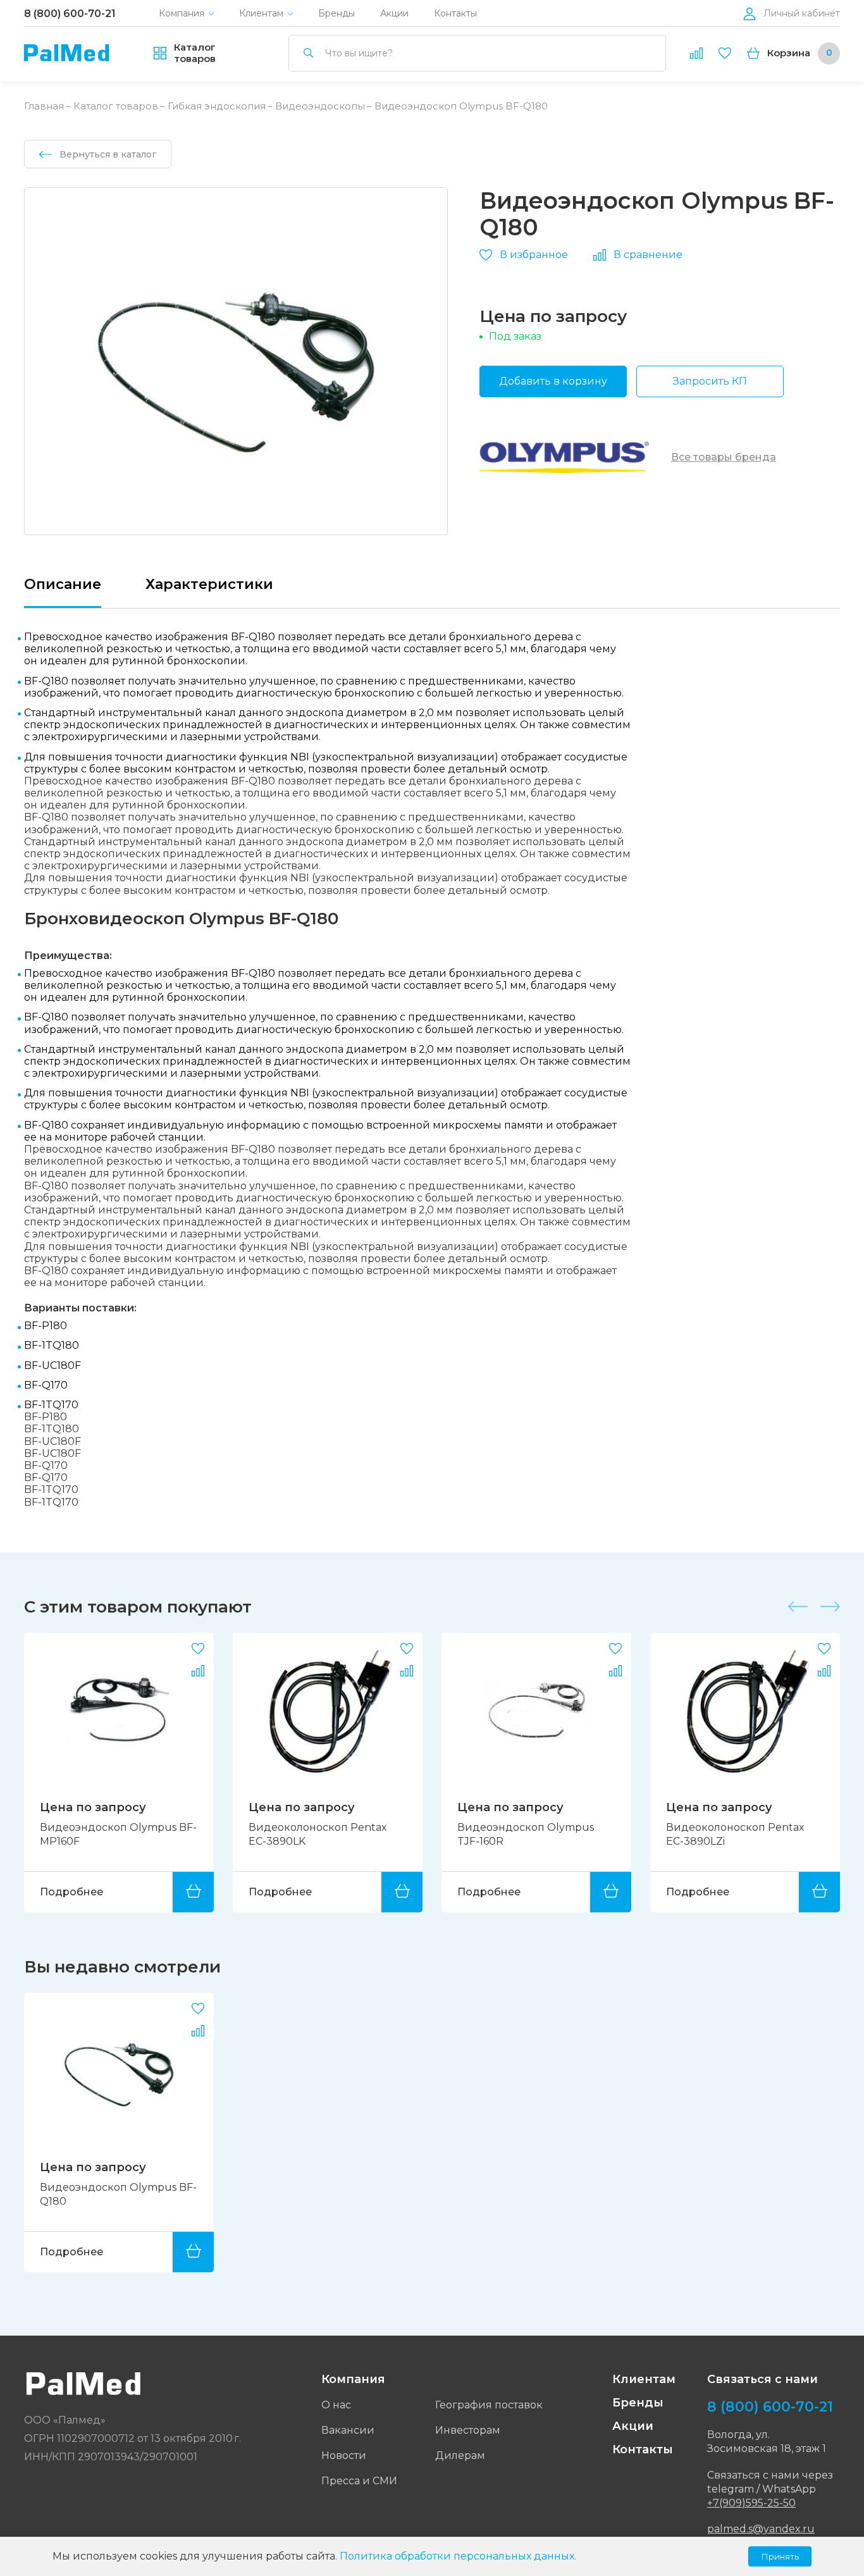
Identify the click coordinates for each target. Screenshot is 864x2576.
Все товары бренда (724, 457)
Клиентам (261, 14)
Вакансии (348, 2430)
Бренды (336, 14)
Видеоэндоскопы (320, 106)
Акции (394, 14)
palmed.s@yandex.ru (761, 2529)
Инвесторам (468, 2430)
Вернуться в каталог (108, 154)
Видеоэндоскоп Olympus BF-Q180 (118, 2194)
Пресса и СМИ (359, 2481)
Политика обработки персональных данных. (458, 2556)
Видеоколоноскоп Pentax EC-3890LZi (527, 1834)
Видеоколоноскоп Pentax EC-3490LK (735, 1834)
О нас (336, 2405)
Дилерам (460, 2455)
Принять (780, 2556)
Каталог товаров (116, 106)
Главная (44, 106)
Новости (344, 2455)
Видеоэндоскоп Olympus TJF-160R (317, 1834)
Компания (182, 14)
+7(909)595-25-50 (751, 2503)
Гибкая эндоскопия (217, 106)
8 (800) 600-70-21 (70, 14)
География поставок (489, 2405)
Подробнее (71, 1892)
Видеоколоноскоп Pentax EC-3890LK (109, 1834)
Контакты (455, 14)
